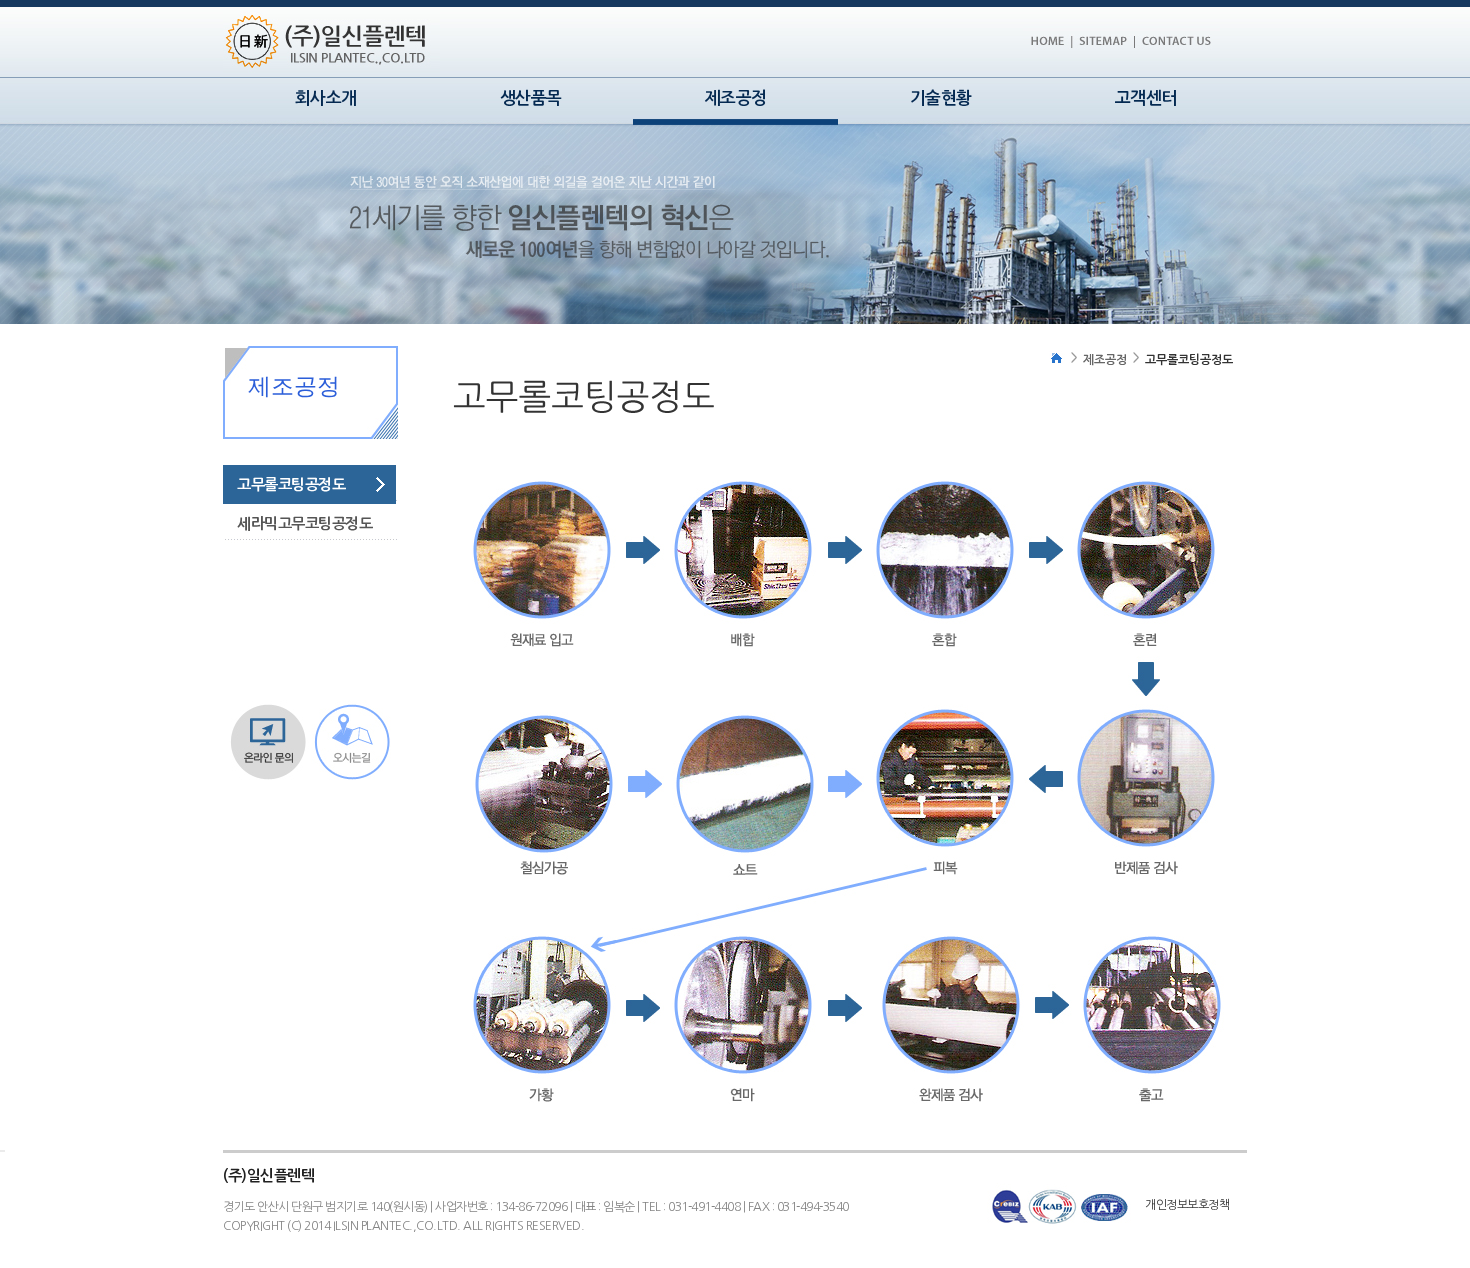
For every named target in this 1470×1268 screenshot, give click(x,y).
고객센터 (1146, 98)
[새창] (1176, 51)
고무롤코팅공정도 (291, 484)
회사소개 (326, 98)
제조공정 (1105, 360)
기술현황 (941, 98)
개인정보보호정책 (1187, 1205)
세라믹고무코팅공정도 (304, 523)
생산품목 (531, 98)
